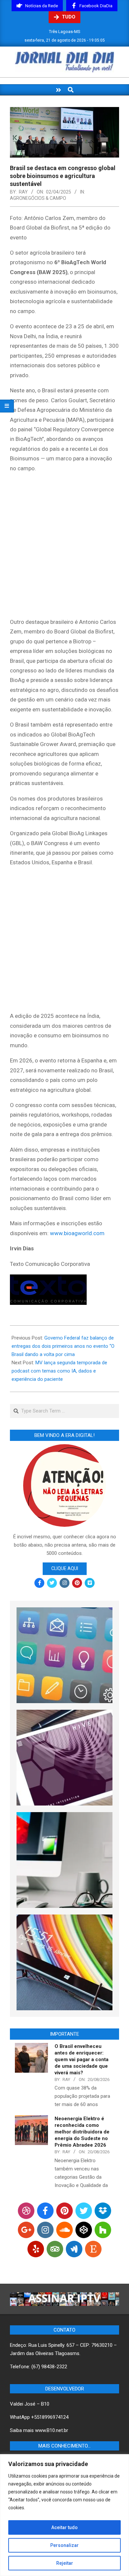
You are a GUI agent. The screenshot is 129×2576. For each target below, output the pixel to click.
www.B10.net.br (52, 2430)
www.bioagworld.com (77, 1233)
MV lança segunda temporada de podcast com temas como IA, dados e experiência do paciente (59, 1371)
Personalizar (64, 2545)
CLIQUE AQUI (65, 1568)
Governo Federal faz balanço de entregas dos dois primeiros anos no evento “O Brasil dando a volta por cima (63, 1346)
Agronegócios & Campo (38, 198)
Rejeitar (65, 2563)
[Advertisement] (64, 546)
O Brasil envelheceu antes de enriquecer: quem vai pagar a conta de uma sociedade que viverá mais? (82, 2059)
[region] (64, 2515)
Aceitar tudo (64, 2527)
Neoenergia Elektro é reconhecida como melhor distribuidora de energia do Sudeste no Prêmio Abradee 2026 (82, 2132)
